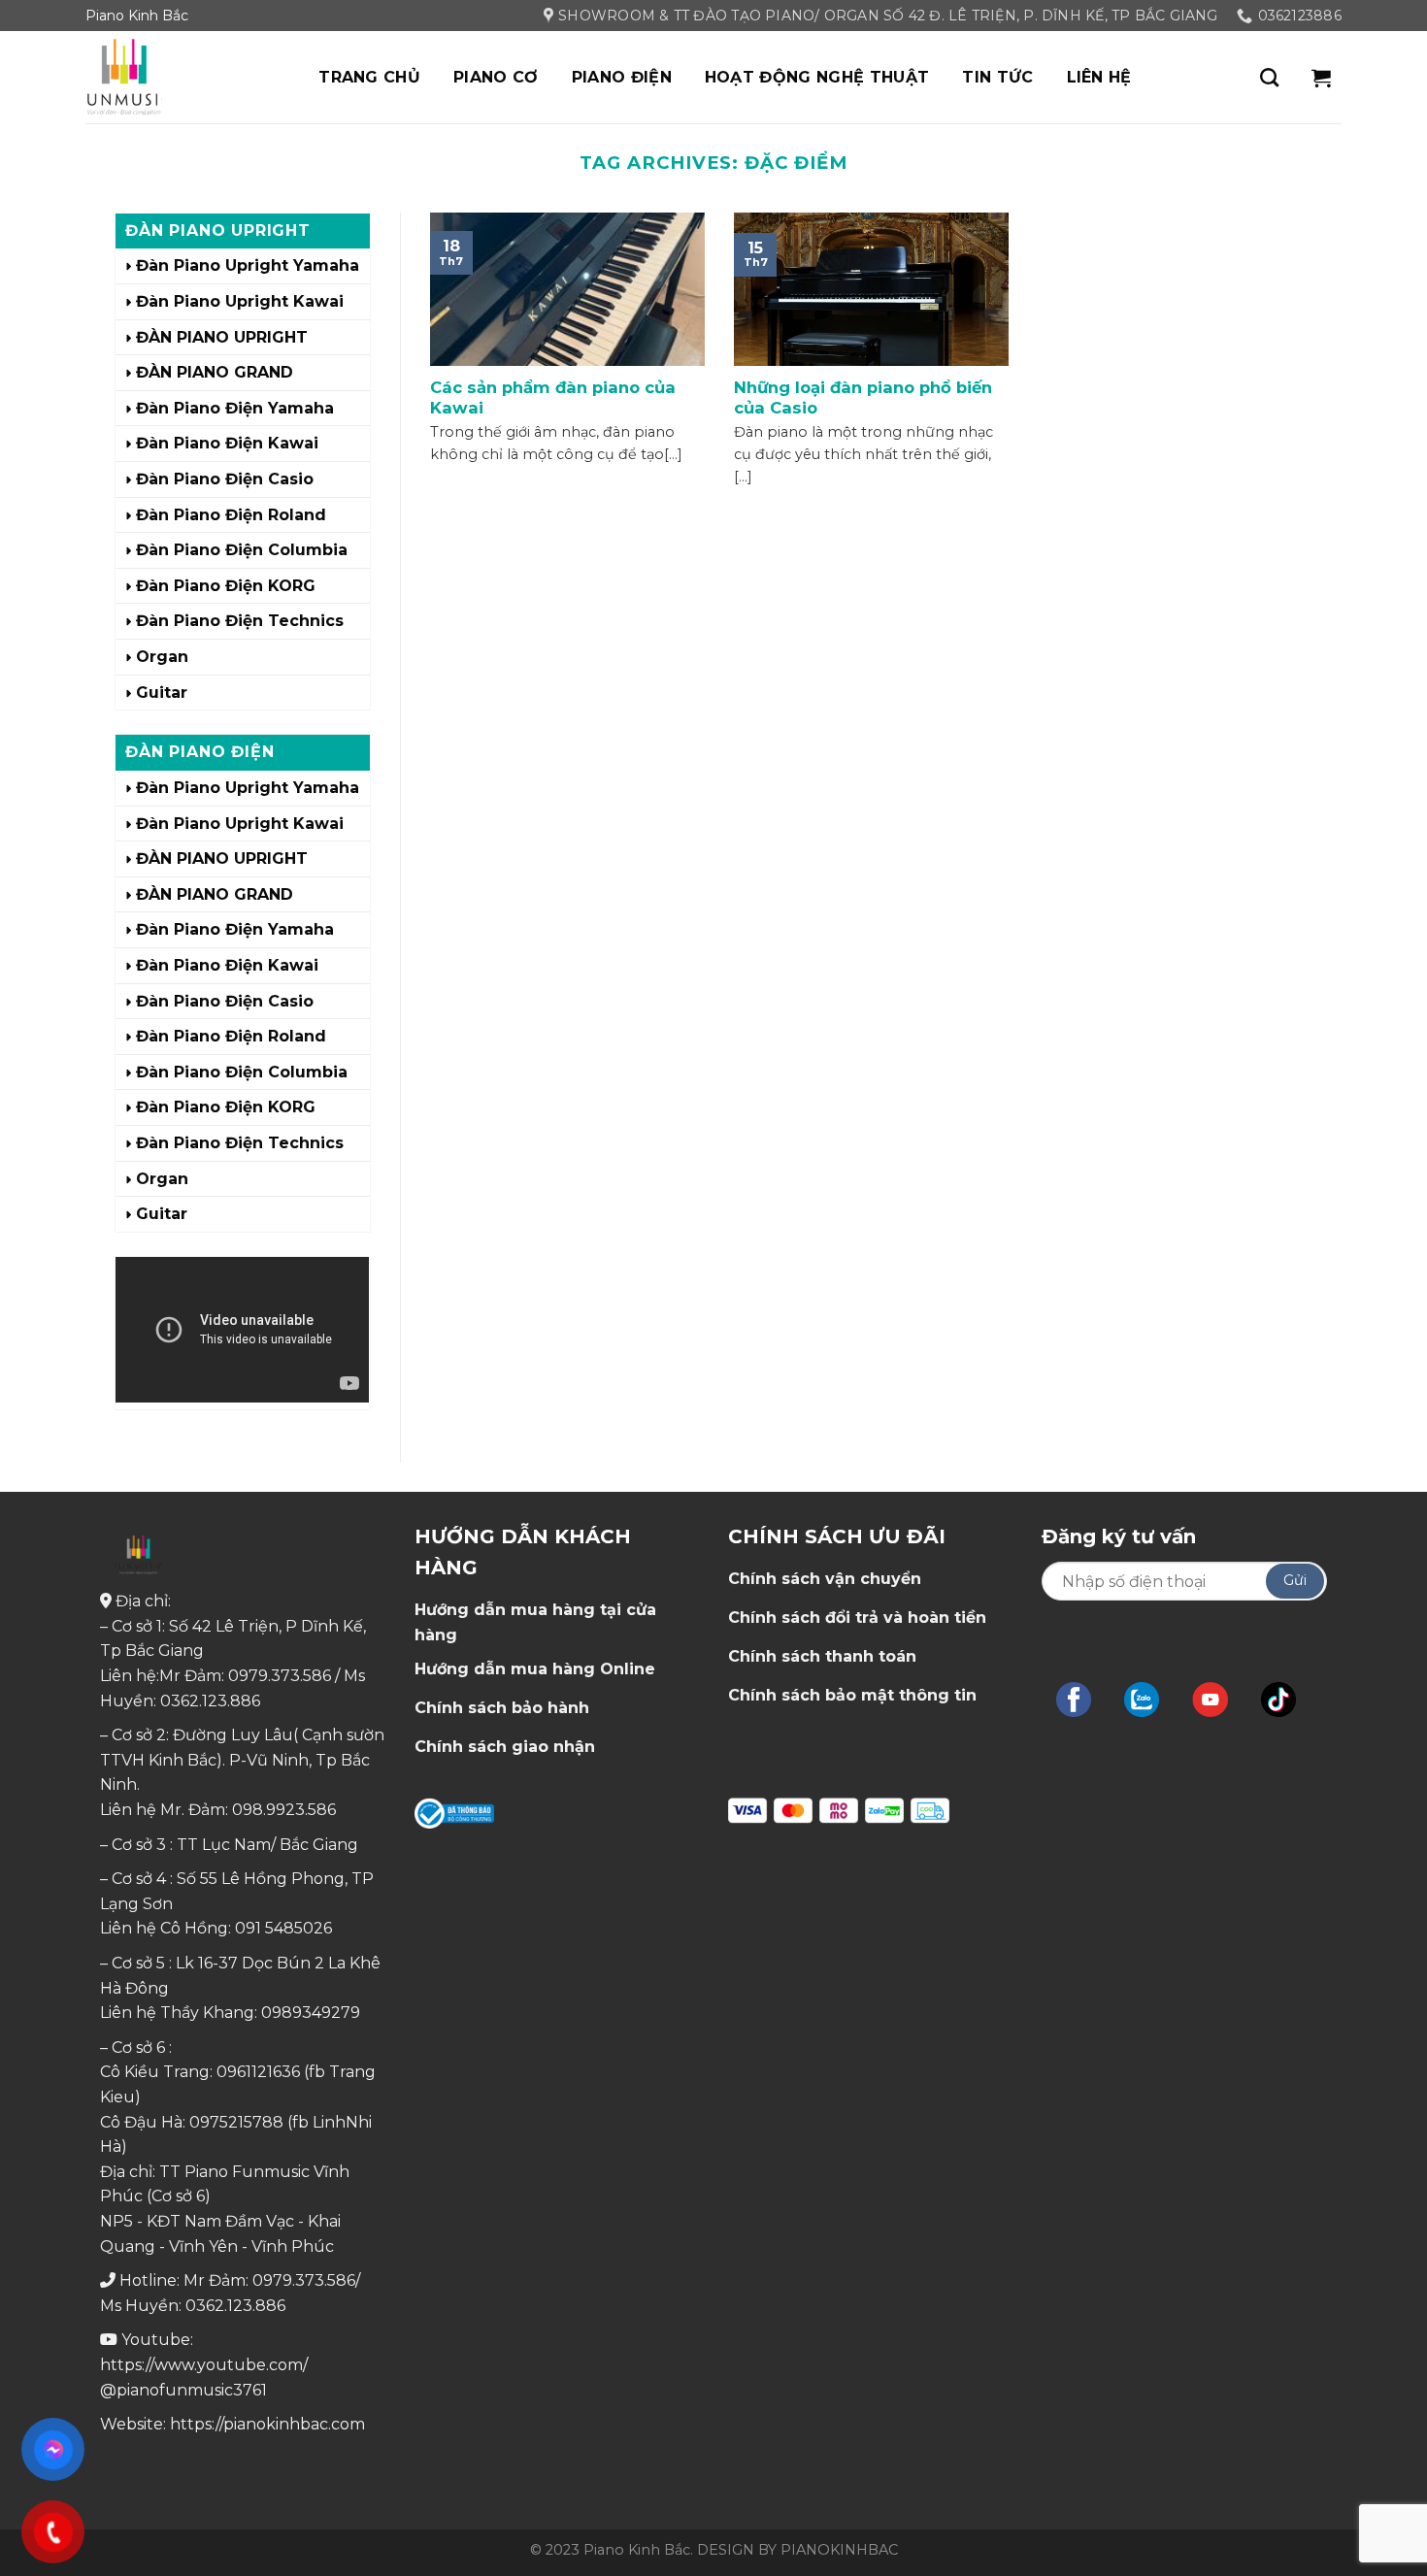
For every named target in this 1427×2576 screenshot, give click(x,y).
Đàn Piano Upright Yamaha (248, 265)
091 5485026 (283, 1928)
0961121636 (258, 2072)
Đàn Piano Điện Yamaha (235, 408)
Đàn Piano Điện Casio (225, 479)
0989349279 (311, 2013)
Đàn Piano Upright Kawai (240, 301)
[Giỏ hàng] (1321, 78)
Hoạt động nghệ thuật (817, 77)
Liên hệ (1099, 77)
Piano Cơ (496, 77)
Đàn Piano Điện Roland (231, 515)
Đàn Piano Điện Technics (240, 621)
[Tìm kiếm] (1269, 77)
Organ (162, 657)
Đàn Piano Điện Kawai (227, 443)
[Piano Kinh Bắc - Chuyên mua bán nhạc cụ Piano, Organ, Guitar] (183, 77)
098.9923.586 (284, 1810)
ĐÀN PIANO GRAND (215, 372)
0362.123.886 (210, 1701)
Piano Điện (622, 77)
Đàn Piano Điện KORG (226, 586)
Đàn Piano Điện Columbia (242, 550)
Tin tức (997, 77)
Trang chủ (369, 77)
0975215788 (236, 2122)
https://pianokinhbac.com (267, 2424)
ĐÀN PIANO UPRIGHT (222, 337)
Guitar (162, 693)
